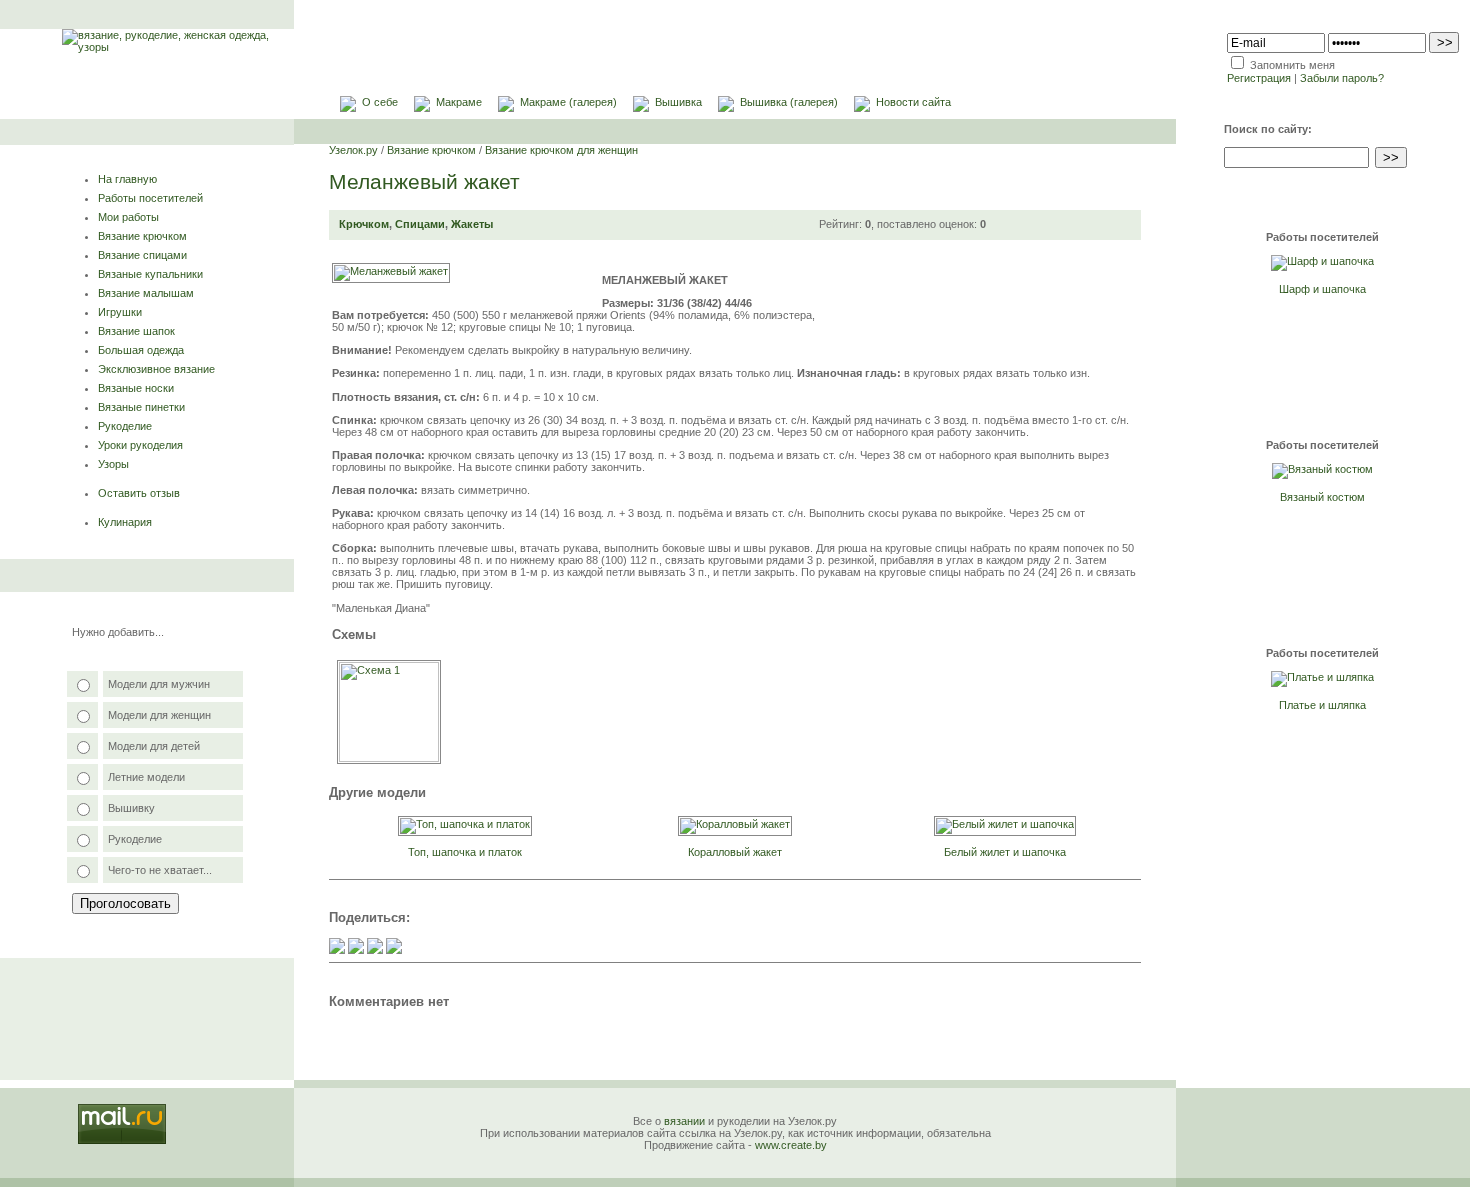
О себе (380, 102)
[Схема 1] (389, 758)
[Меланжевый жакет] (391, 271)
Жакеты (472, 224)
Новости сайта (913, 102)
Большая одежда (141, 350)
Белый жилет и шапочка (1005, 852)
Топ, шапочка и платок (465, 852)
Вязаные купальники (150, 274)
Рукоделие (125, 426)
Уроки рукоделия (140, 445)
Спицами (420, 224)
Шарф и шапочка (1322, 289)
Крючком (364, 224)
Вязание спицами (142, 255)
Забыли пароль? (1342, 78)
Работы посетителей (150, 198)
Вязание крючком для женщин (561, 150)
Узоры (113, 464)
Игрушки (120, 312)
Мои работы (128, 217)
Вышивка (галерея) (789, 102)
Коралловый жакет (735, 852)
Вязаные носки (136, 388)
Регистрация (1259, 78)
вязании (684, 1121)
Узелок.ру (353, 150)
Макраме (459, 102)
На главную (127, 179)
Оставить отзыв (139, 493)
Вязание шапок (136, 331)
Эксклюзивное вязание (156, 369)
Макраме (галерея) (568, 102)
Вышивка (678, 102)
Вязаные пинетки (141, 407)
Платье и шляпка (1322, 705)
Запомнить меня (1292, 65)
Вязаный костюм (1322, 497)
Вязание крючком (142, 236)
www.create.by (791, 1145)
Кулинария (125, 522)
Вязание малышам (146, 293)
